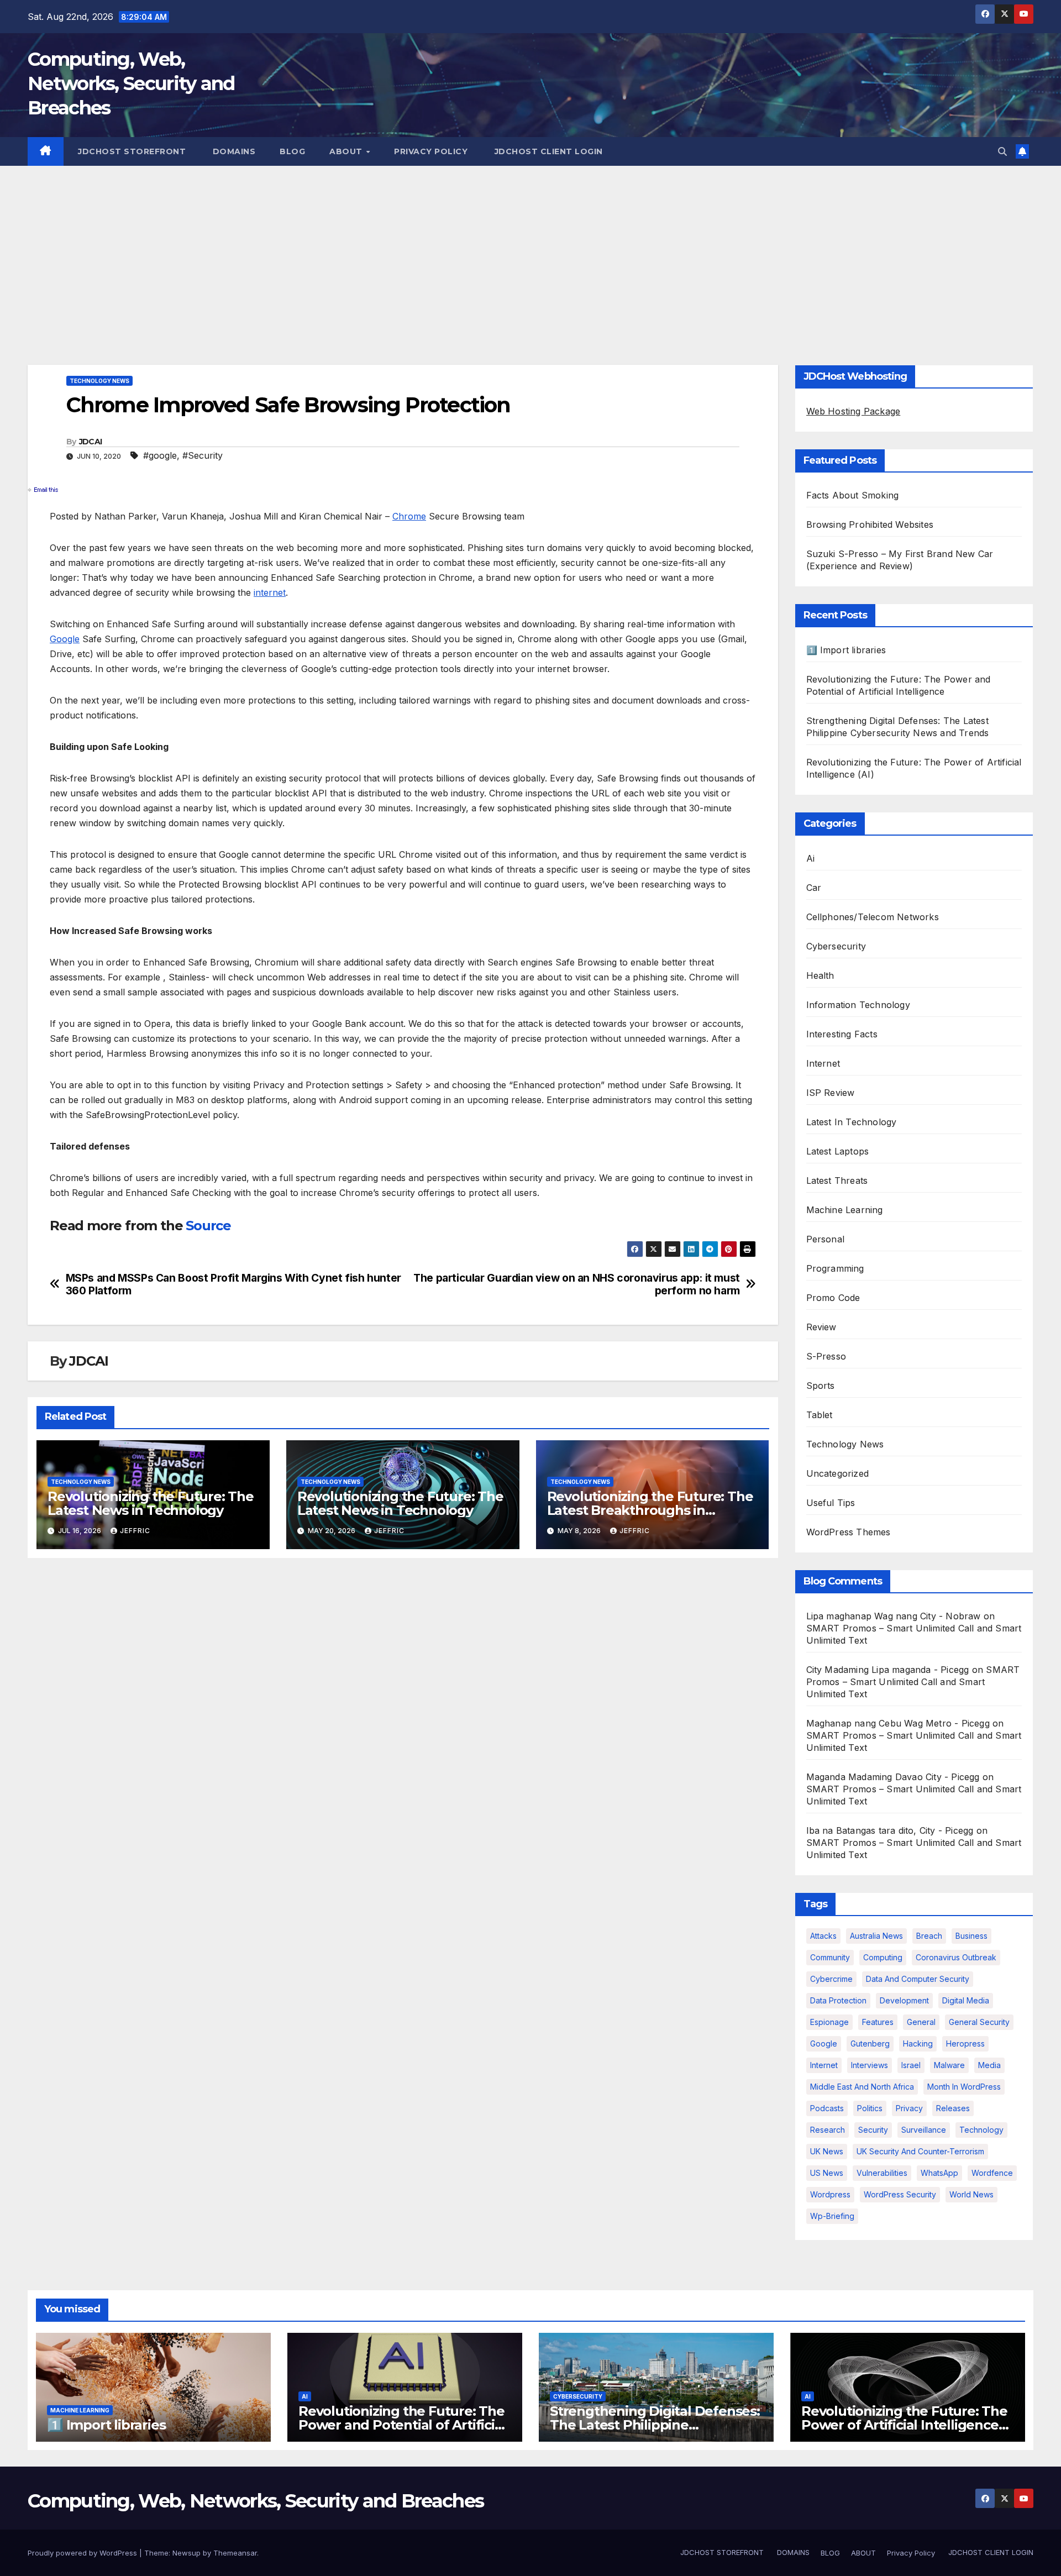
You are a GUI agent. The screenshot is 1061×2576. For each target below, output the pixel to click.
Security (873, 2130)
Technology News (99, 381)
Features (878, 2022)
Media (989, 2065)
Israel (911, 2065)
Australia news (876, 1936)
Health (820, 975)
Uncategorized (838, 1473)
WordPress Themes (849, 1532)
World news (971, 2194)
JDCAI (91, 442)
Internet (823, 1063)
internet (270, 592)
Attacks (823, 1936)
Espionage (829, 2022)
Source (208, 1226)
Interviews (870, 2065)
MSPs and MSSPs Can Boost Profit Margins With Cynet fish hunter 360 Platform (233, 1284)
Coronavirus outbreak (956, 1957)
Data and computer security (918, 1979)
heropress (965, 2044)
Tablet (820, 1415)
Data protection (838, 2000)
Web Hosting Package (853, 411)
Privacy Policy (431, 151)
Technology (981, 2130)
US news (827, 2173)
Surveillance (924, 2130)
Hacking (918, 2044)
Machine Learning (845, 1210)
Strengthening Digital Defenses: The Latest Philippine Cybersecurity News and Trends (655, 2425)
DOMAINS (233, 151)
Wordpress (830, 2194)
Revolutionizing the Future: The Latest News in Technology (151, 1503)
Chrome (409, 516)
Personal (826, 1239)
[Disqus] (403, 1709)
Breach (929, 1936)
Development (904, 2000)
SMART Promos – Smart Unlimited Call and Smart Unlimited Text (913, 1682)
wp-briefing (832, 2216)
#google (160, 455)
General (921, 2022)
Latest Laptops (838, 1151)
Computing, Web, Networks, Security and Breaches (131, 83)
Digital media (966, 2000)
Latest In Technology (852, 1122)
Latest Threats (837, 1181)
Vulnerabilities (882, 2173)
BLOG (292, 151)
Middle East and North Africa (862, 2087)
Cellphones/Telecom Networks (873, 917)
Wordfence (992, 2173)
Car (814, 888)
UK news (827, 2151)
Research (828, 2130)
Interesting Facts (842, 1034)
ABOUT (347, 151)
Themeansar (235, 2553)
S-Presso (826, 1356)
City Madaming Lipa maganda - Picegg (888, 1670)
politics (870, 2108)
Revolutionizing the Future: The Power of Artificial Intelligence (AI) (904, 2425)
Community (830, 1957)
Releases (953, 2108)
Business (971, 1936)
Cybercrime (831, 1979)
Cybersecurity (836, 946)
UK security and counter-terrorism (920, 2151)
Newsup (187, 2553)
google (824, 2044)
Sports (821, 1386)
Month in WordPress (964, 2087)
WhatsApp (939, 2173)
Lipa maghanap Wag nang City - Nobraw (894, 1616)
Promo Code (833, 1298)
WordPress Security (900, 2194)
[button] (1002, 151)
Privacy (909, 2108)
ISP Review (831, 1093)
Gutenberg (870, 2044)
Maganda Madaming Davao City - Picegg (893, 1777)
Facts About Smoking (853, 495)
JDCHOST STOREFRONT (131, 151)
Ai (810, 858)
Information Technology (858, 1005)
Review (821, 1327)
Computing (883, 1957)
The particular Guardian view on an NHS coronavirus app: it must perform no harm (577, 1284)
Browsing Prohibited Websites (870, 524)
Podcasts (827, 2108)
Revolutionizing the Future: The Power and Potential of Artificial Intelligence (402, 2425)
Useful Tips (831, 1503)
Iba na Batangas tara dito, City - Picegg (890, 1830)
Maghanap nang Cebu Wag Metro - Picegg (898, 1723)
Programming (835, 1268)
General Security (979, 2022)
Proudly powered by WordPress (83, 2553)
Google (65, 639)
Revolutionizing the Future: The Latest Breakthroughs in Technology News (650, 1510)
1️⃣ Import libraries (846, 650)
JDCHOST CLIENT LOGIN (547, 151)
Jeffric (135, 1531)
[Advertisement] (530, 249)
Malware (949, 2065)
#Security (203, 455)
